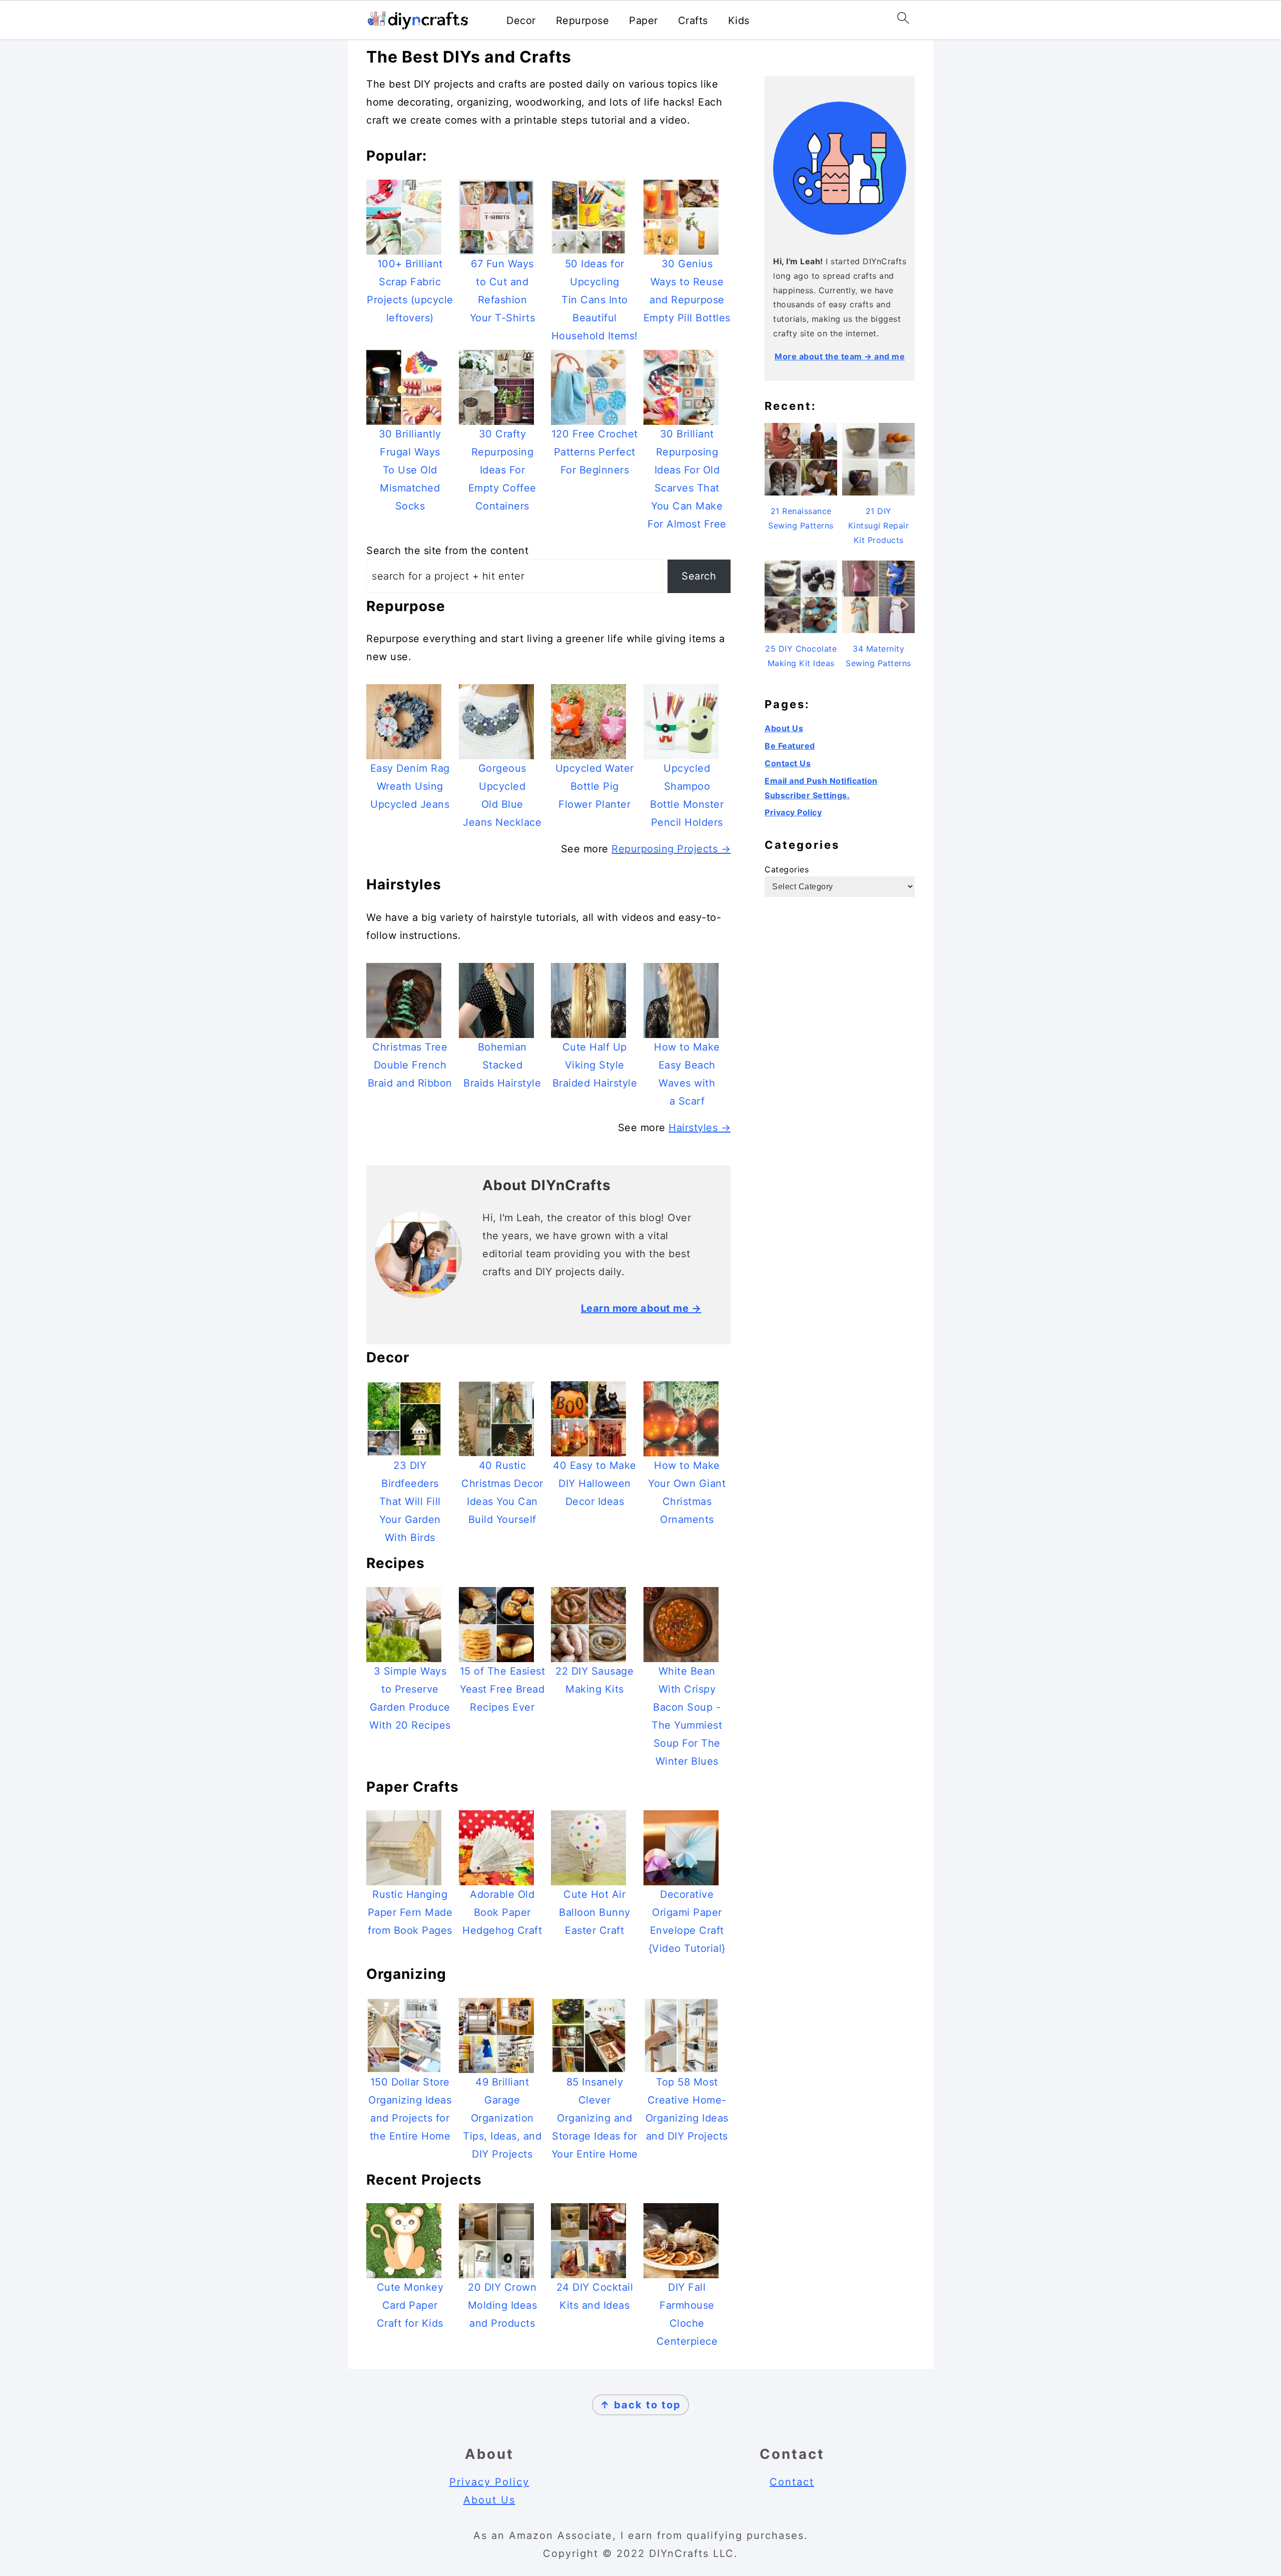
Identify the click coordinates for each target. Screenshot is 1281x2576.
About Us (784, 728)
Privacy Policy (793, 812)
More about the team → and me (840, 356)
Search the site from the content (447, 551)
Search (699, 576)
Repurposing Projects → (671, 849)
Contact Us (788, 763)
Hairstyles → (700, 1128)
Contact (792, 2482)
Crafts (693, 21)
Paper (644, 21)
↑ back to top (640, 2405)
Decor (521, 21)
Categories (787, 869)
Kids (739, 21)
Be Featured (790, 746)
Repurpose (583, 21)
